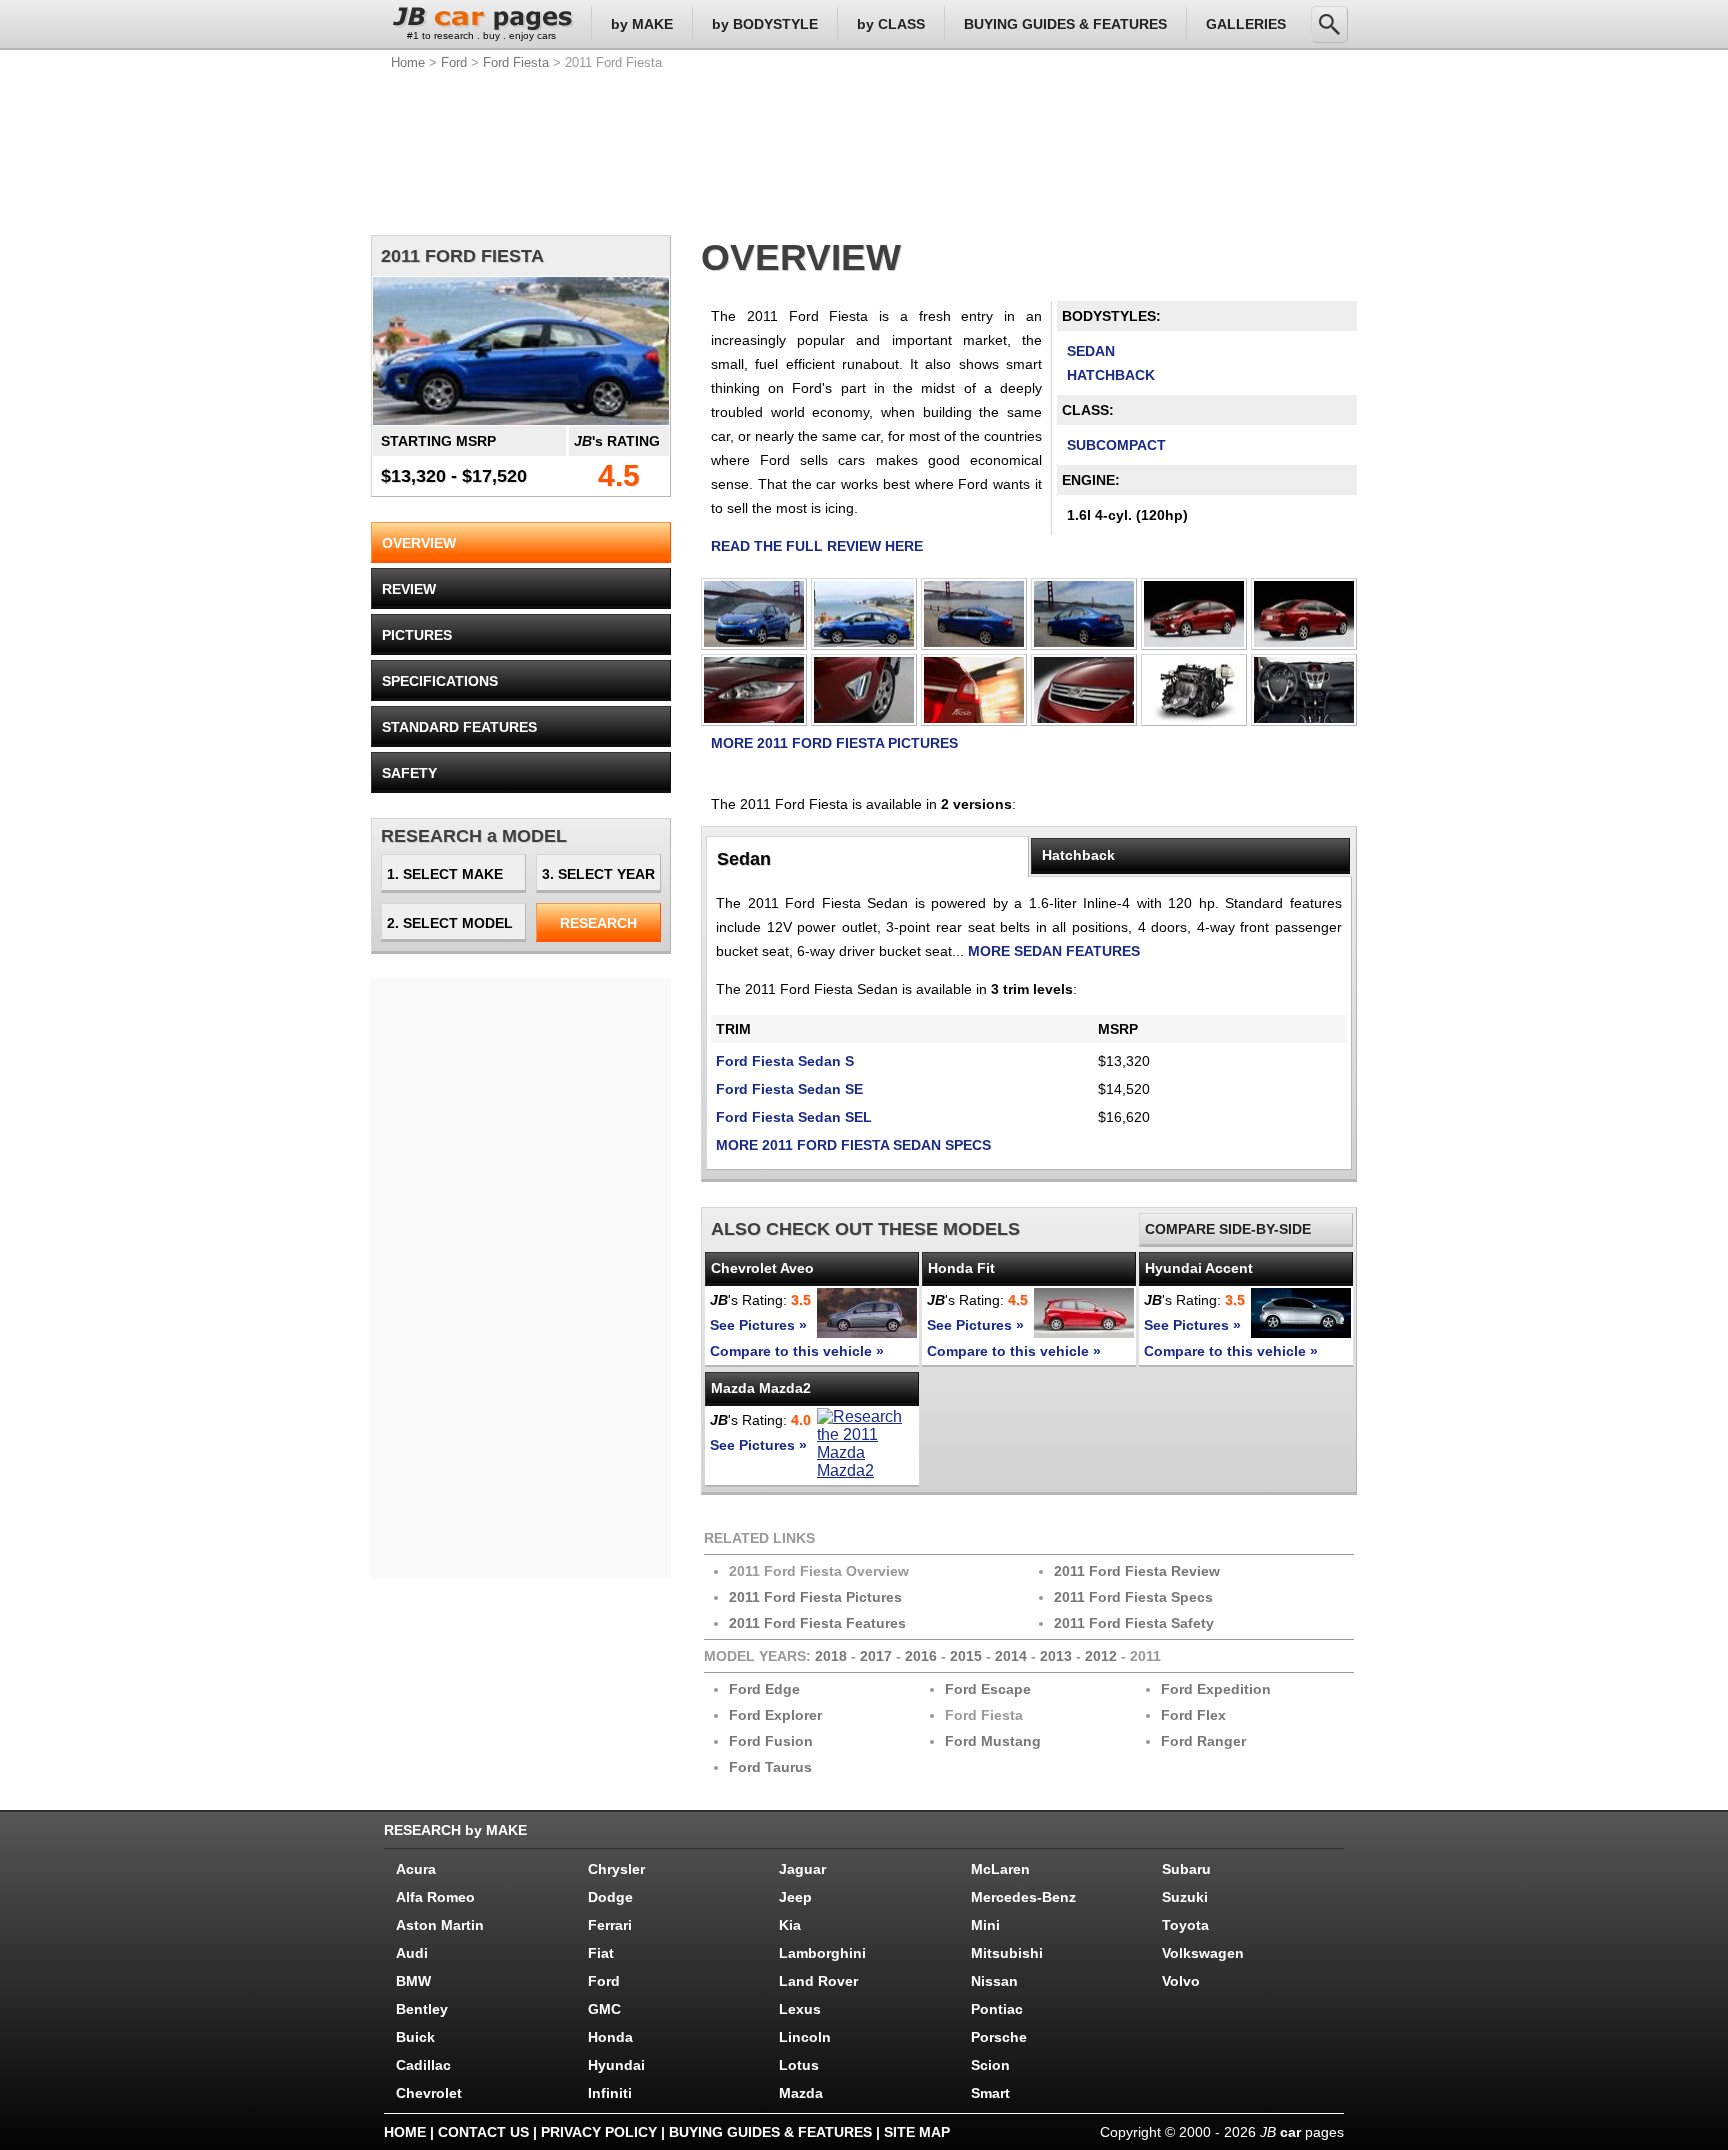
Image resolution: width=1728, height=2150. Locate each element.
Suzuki (1185, 1897)
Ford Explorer (775, 1715)
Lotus (799, 2065)
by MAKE (642, 24)
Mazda (801, 2093)
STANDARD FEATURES (459, 727)
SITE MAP (917, 2132)
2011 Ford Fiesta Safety (1134, 1623)
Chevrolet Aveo (762, 1268)
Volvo (1181, 1981)
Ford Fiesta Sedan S (785, 1061)
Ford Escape (988, 1689)
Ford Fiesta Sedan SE (789, 1089)
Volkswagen (1203, 1953)
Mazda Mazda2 (761, 1388)
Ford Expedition (1216, 1689)
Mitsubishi (1007, 1953)
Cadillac (423, 2065)
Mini (985, 1925)
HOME (405, 2132)
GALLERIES (1246, 24)
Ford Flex (1193, 1715)
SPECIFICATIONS (440, 681)
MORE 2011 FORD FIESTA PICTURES (834, 743)
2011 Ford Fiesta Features (817, 1623)
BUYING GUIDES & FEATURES (1065, 24)
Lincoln (805, 2037)
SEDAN (1091, 351)
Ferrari (610, 1925)
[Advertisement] (864, 150)
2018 (831, 1656)
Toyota (1185, 1925)
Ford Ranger (1203, 1741)
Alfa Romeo (435, 1897)
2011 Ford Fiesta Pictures (815, 1597)
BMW (413, 1981)
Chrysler (616, 1869)
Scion (990, 2065)
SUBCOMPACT (1116, 445)
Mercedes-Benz (1023, 1897)
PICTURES (417, 635)
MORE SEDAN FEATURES (1054, 951)
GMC (604, 2009)
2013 (1056, 1656)
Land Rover (818, 1981)
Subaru (1186, 1869)
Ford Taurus (770, 1767)
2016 (921, 1656)
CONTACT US (483, 2132)
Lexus (800, 2009)
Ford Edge (764, 1689)
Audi (412, 1953)
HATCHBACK (1111, 375)
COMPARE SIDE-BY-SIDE (1228, 1229)
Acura (416, 1869)
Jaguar (802, 1869)
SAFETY (409, 773)
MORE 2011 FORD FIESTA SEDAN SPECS (853, 1145)
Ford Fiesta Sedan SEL (794, 1117)
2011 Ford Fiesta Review (1137, 1571)
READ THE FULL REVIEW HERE (817, 546)
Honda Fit (961, 1268)
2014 (1011, 1656)
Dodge (610, 1897)
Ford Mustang (993, 1741)
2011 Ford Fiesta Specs (1133, 1597)
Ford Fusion (771, 1741)
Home (408, 62)
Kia (790, 1925)
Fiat (601, 1953)
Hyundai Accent (1199, 1268)
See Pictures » (758, 1325)
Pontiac (997, 2009)
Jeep (795, 1897)
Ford (454, 62)
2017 (876, 1656)
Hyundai (616, 2065)
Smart (990, 2093)
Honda (610, 2037)
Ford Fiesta (516, 62)
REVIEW (409, 589)
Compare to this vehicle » (797, 1351)
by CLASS (891, 24)
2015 (966, 1656)
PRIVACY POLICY (599, 2132)
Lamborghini (822, 1953)
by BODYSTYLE (765, 24)
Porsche (999, 2037)
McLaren (1000, 1869)
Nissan (994, 1981)
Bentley (422, 2009)
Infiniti (610, 2093)
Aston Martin (440, 1925)
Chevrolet (429, 2093)
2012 (1101, 1656)
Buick (415, 2037)
